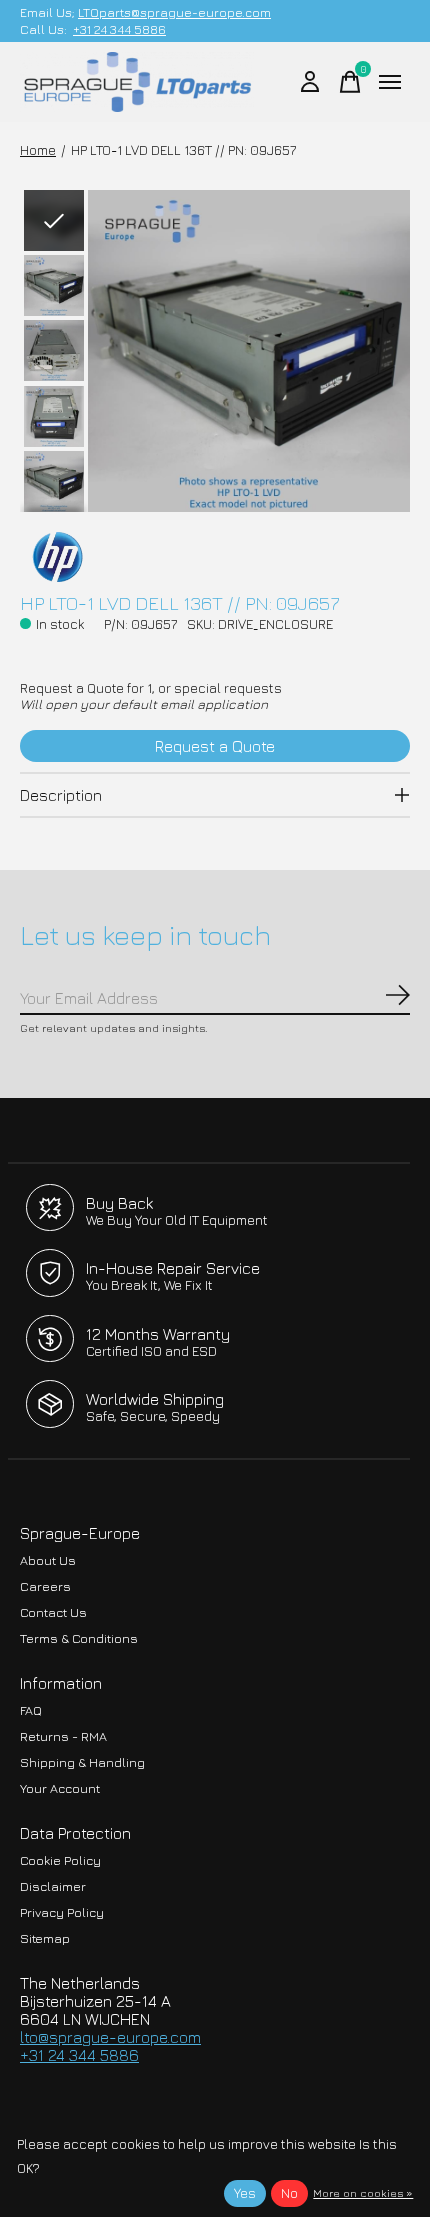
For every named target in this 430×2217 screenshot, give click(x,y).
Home (38, 150)
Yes (245, 2193)
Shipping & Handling (82, 1762)
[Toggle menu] (390, 82)
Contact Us (53, 1612)
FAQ (31, 1710)
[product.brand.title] (215, 557)
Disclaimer (53, 1886)
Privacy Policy (62, 1912)
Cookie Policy (60, 1860)
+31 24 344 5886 (119, 29)
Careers (45, 1586)
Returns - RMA (63, 1736)
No (289, 2193)
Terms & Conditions (79, 1638)
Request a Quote (215, 746)
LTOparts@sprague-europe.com (174, 12)
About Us (48, 1560)
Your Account (60, 1788)
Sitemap (45, 1938)
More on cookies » (363, 2192)
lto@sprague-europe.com (110, 2037)
